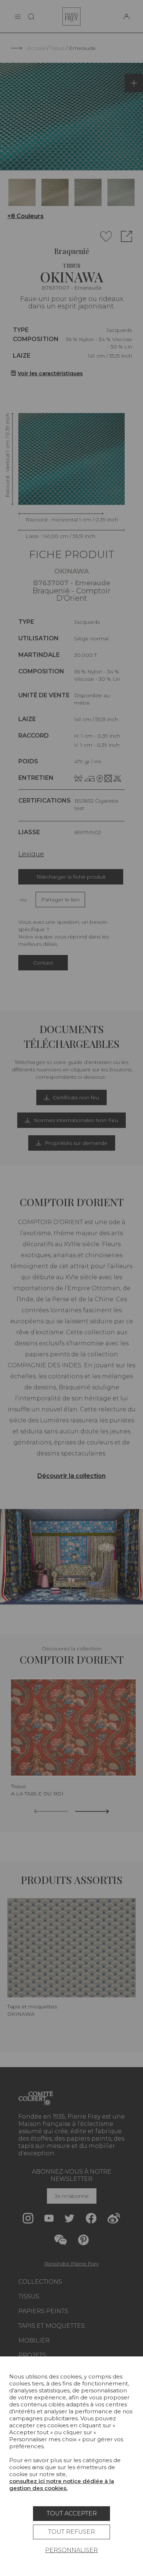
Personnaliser (71, 2550)
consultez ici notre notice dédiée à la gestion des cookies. (62, 2485)
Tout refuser (71, 2532)
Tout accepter (72, 2513)
